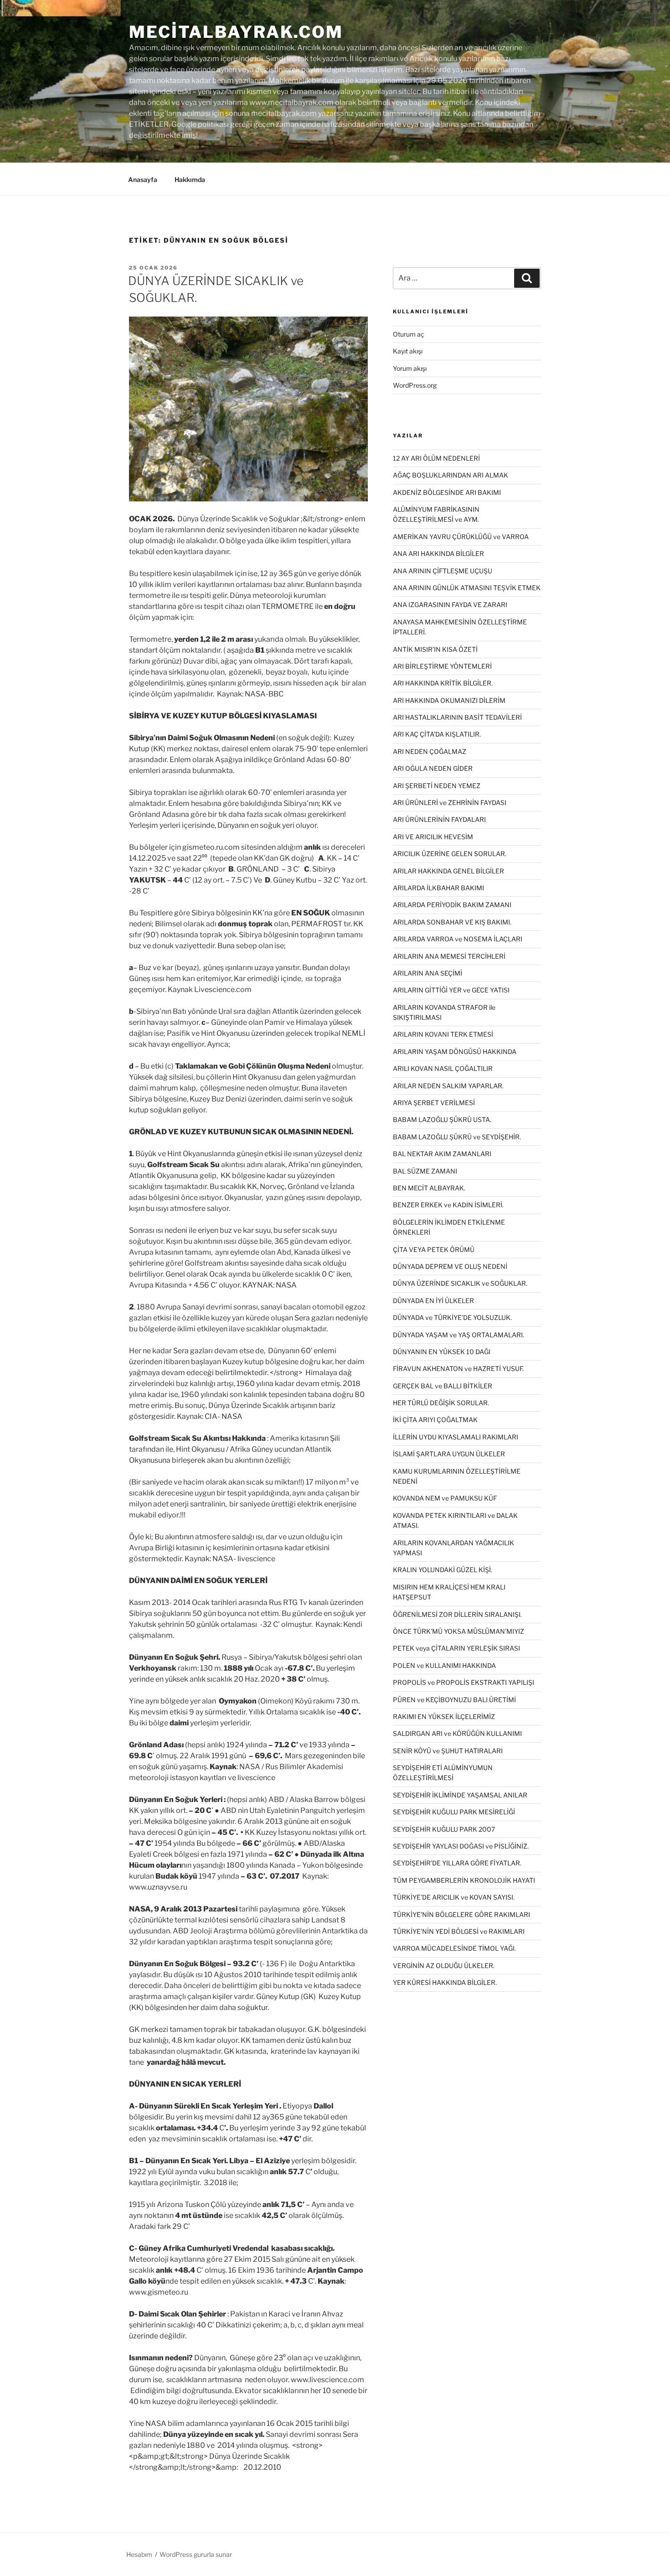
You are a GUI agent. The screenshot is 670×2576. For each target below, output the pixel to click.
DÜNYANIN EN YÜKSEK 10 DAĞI (442, 1352)
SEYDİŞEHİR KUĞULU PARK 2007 (444, 1829)
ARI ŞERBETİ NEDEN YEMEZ (437, 786)
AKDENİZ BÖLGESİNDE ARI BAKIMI (447, 492)
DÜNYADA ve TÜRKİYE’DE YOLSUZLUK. (452, 1317)
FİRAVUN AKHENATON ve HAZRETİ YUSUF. (458, 1368)
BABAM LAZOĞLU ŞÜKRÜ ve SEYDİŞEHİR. (457, 1137)
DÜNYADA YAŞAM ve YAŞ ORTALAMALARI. (459, 1335)
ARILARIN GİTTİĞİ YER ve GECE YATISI (451, 990)
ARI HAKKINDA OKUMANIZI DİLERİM (449, 700)
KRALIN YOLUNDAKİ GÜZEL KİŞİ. (443, 1570)
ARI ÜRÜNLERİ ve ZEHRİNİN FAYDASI (450, 802)
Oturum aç (409, 334)
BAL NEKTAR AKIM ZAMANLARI (442, 1154)
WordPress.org (415, 385)
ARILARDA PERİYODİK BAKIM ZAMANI (452, 905)
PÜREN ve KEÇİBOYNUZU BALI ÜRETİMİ (454, 1700)
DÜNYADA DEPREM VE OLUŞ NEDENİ (450, 1266)
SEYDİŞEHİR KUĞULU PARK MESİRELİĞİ (454, 1812)
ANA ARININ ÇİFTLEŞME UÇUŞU (443, 571)
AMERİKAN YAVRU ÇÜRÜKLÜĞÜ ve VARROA (461, 537)
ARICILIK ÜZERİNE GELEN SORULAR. (450, 854)
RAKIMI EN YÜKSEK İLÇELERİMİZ (444, 1716)
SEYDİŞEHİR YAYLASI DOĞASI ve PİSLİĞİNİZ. (461, 1846)
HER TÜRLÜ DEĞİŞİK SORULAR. (441, 1403)
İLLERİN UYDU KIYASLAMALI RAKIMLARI (456, 1437)
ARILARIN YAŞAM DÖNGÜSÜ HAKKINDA (455, 1052)
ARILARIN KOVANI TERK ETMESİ (443, 1034)
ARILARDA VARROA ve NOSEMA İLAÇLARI (458, 939)
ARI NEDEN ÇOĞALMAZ (430, 751)
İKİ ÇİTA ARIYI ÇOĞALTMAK (435, 1420)
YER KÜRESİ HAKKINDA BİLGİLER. (445, 1982)
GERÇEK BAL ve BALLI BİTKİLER (443, 1386)
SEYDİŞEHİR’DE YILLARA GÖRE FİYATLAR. (457, 1863)
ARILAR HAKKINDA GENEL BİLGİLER (448, 871)
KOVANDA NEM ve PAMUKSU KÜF (445, 1498)
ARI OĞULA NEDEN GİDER (433, 768)
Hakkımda (190, 179)
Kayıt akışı (408, 351)
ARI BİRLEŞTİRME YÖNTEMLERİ (442, 666)
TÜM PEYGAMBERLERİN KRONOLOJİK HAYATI (464, 1880)
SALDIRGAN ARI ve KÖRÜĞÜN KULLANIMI (457, 1733)
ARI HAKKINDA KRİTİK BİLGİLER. (443, 683)
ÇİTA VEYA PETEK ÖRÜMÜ (434, 1249)
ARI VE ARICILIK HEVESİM (433, 837)
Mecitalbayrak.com (236, 32)
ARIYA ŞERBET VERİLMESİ (434, 1103)
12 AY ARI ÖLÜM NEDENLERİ (436, 458)
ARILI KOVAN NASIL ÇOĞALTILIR (443, 1068)
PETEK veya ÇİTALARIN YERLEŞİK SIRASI (456, 1648)
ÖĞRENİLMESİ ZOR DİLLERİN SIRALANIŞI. (457, 1614)
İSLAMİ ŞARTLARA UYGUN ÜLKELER (449, 1454)
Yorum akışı (410, 368)
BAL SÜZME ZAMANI (425, 1171)
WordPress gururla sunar (196, 2554)
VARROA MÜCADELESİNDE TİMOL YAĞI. (454, 1948)
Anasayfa (143, 179)
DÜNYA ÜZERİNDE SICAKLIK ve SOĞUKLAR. (460, 1283)
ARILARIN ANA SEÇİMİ (428, 973)
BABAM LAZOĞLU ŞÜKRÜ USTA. (442, 1119)
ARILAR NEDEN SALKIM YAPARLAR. (448, 1086)
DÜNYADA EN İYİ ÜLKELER (433, 1301)
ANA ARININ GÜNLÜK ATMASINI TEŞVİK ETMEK (467, 588)
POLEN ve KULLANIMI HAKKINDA (444, 1665)
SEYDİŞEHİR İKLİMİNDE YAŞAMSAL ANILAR (460, 1795)
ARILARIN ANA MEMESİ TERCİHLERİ (449, 956)
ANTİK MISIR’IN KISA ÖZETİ (435, 649)
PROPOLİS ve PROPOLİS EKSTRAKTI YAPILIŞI (464, 1682)
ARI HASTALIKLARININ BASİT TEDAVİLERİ (457, 717)
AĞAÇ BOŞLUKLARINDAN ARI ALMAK (451, 475)
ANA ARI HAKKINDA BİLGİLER (438, 553)
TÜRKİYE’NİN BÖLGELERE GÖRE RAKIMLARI (461, 1914)
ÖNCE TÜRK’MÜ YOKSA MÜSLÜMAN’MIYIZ (459, 1631)
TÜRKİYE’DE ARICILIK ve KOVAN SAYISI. (454, 1897)
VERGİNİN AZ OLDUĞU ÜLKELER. (444, 1966)
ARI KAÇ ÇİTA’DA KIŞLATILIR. (437, 734)
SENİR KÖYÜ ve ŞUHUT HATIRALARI (448, 1751)
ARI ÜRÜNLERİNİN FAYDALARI (439, 819)
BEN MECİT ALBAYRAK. (429, 1188)
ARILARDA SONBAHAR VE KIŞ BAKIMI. (452, 922)
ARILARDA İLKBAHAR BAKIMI (438, 888)
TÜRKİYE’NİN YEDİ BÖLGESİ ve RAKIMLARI (459, 1931)
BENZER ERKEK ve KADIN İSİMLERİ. (448, 1205)
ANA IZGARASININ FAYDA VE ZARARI (450, 605)
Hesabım (139, 2554)
